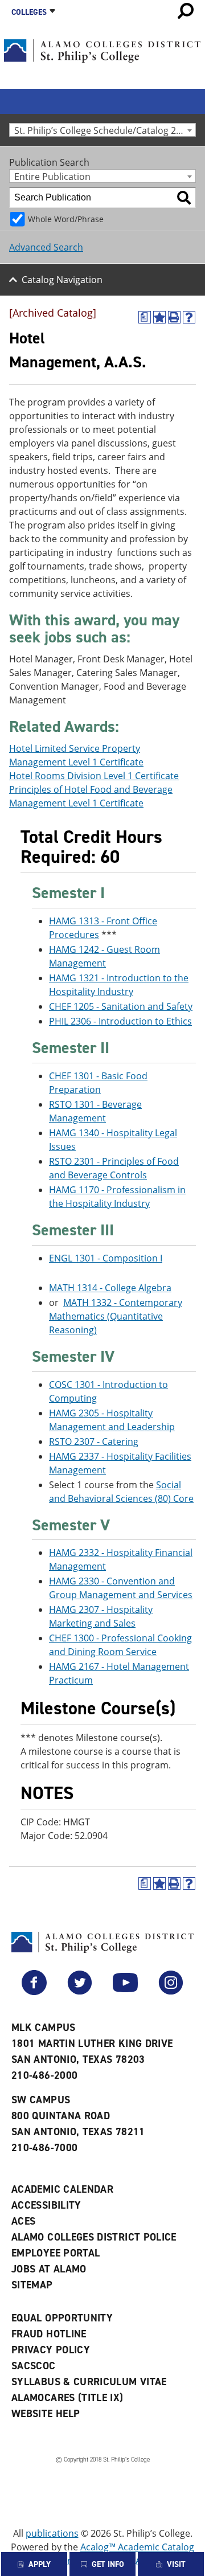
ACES (23, 2221)
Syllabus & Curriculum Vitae (89, 2382)
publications (52, 2533)
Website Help (46, 2414)
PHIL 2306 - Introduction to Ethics (120, 1021)
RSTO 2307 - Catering (94, 1441)
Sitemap (32, 2285)
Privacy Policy (51, 2350)
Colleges (29, 12)
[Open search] (186, 11)
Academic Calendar (62, 2189)
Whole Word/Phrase (66, 219)
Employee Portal (56, 2253)
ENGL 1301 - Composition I (106, 1258)
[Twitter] (80, 1992)
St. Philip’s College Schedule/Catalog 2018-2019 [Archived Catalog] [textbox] (105, 130)
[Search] (184, 198)
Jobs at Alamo (49, 2269)
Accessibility (46, 2205)
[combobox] (102, 130)
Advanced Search (46, 247)
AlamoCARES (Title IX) (67, 2398)
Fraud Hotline (49, 2334)
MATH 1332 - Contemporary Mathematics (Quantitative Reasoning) (116, 1316)
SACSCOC (34, 2366)
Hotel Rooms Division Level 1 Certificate (94, 776)
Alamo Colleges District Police (94, 2237)
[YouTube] (125, 1992)
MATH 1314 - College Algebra (110, 1288)
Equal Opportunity (62, 2318)
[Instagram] (171, 1992)
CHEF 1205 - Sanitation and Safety (121, 1006)
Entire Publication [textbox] (52, 176)
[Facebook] (34, 1992)
